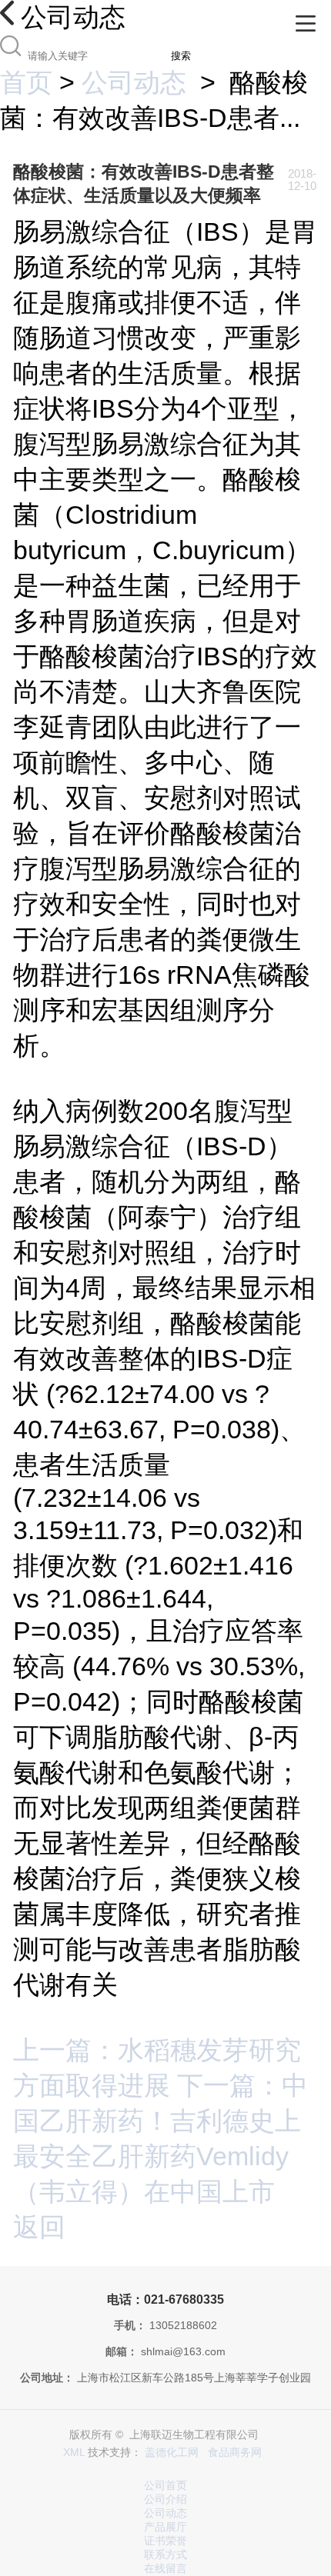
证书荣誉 (165, 2541)
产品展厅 (165, 2527)
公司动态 (134, 82)
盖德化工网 (172, 2453)
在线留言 (165, 2569)
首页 (26, 82)
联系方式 (165, 2555)
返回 (39, 2227)
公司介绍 (165, 2499)
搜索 (181, 56)
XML (74, 2453)
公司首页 (165, 2486)
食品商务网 (235, 2453)
